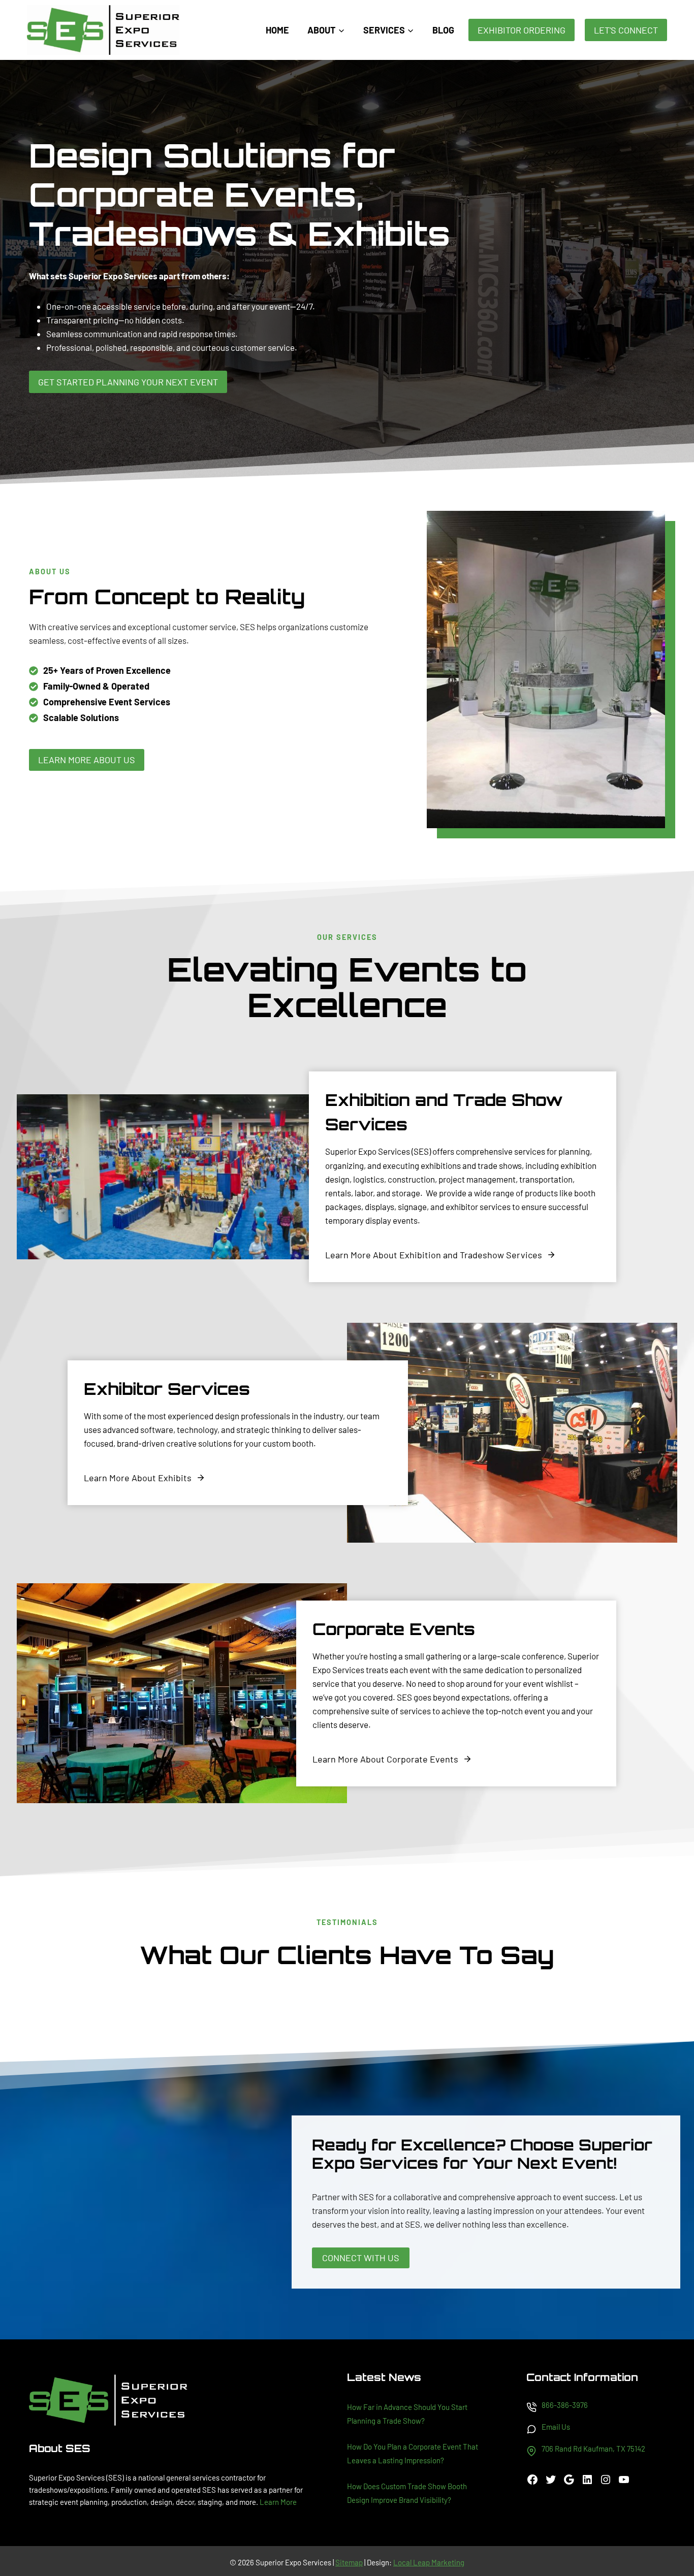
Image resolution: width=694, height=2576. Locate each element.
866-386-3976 (565, 2405)
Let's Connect (626, 30)
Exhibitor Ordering (522, 30)
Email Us (556, 2427)
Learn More (278, 2502)
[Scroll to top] (668, 2535)
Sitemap (349, 2562)
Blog (443, 30)
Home (277, 30)
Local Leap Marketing (429, 2562)
